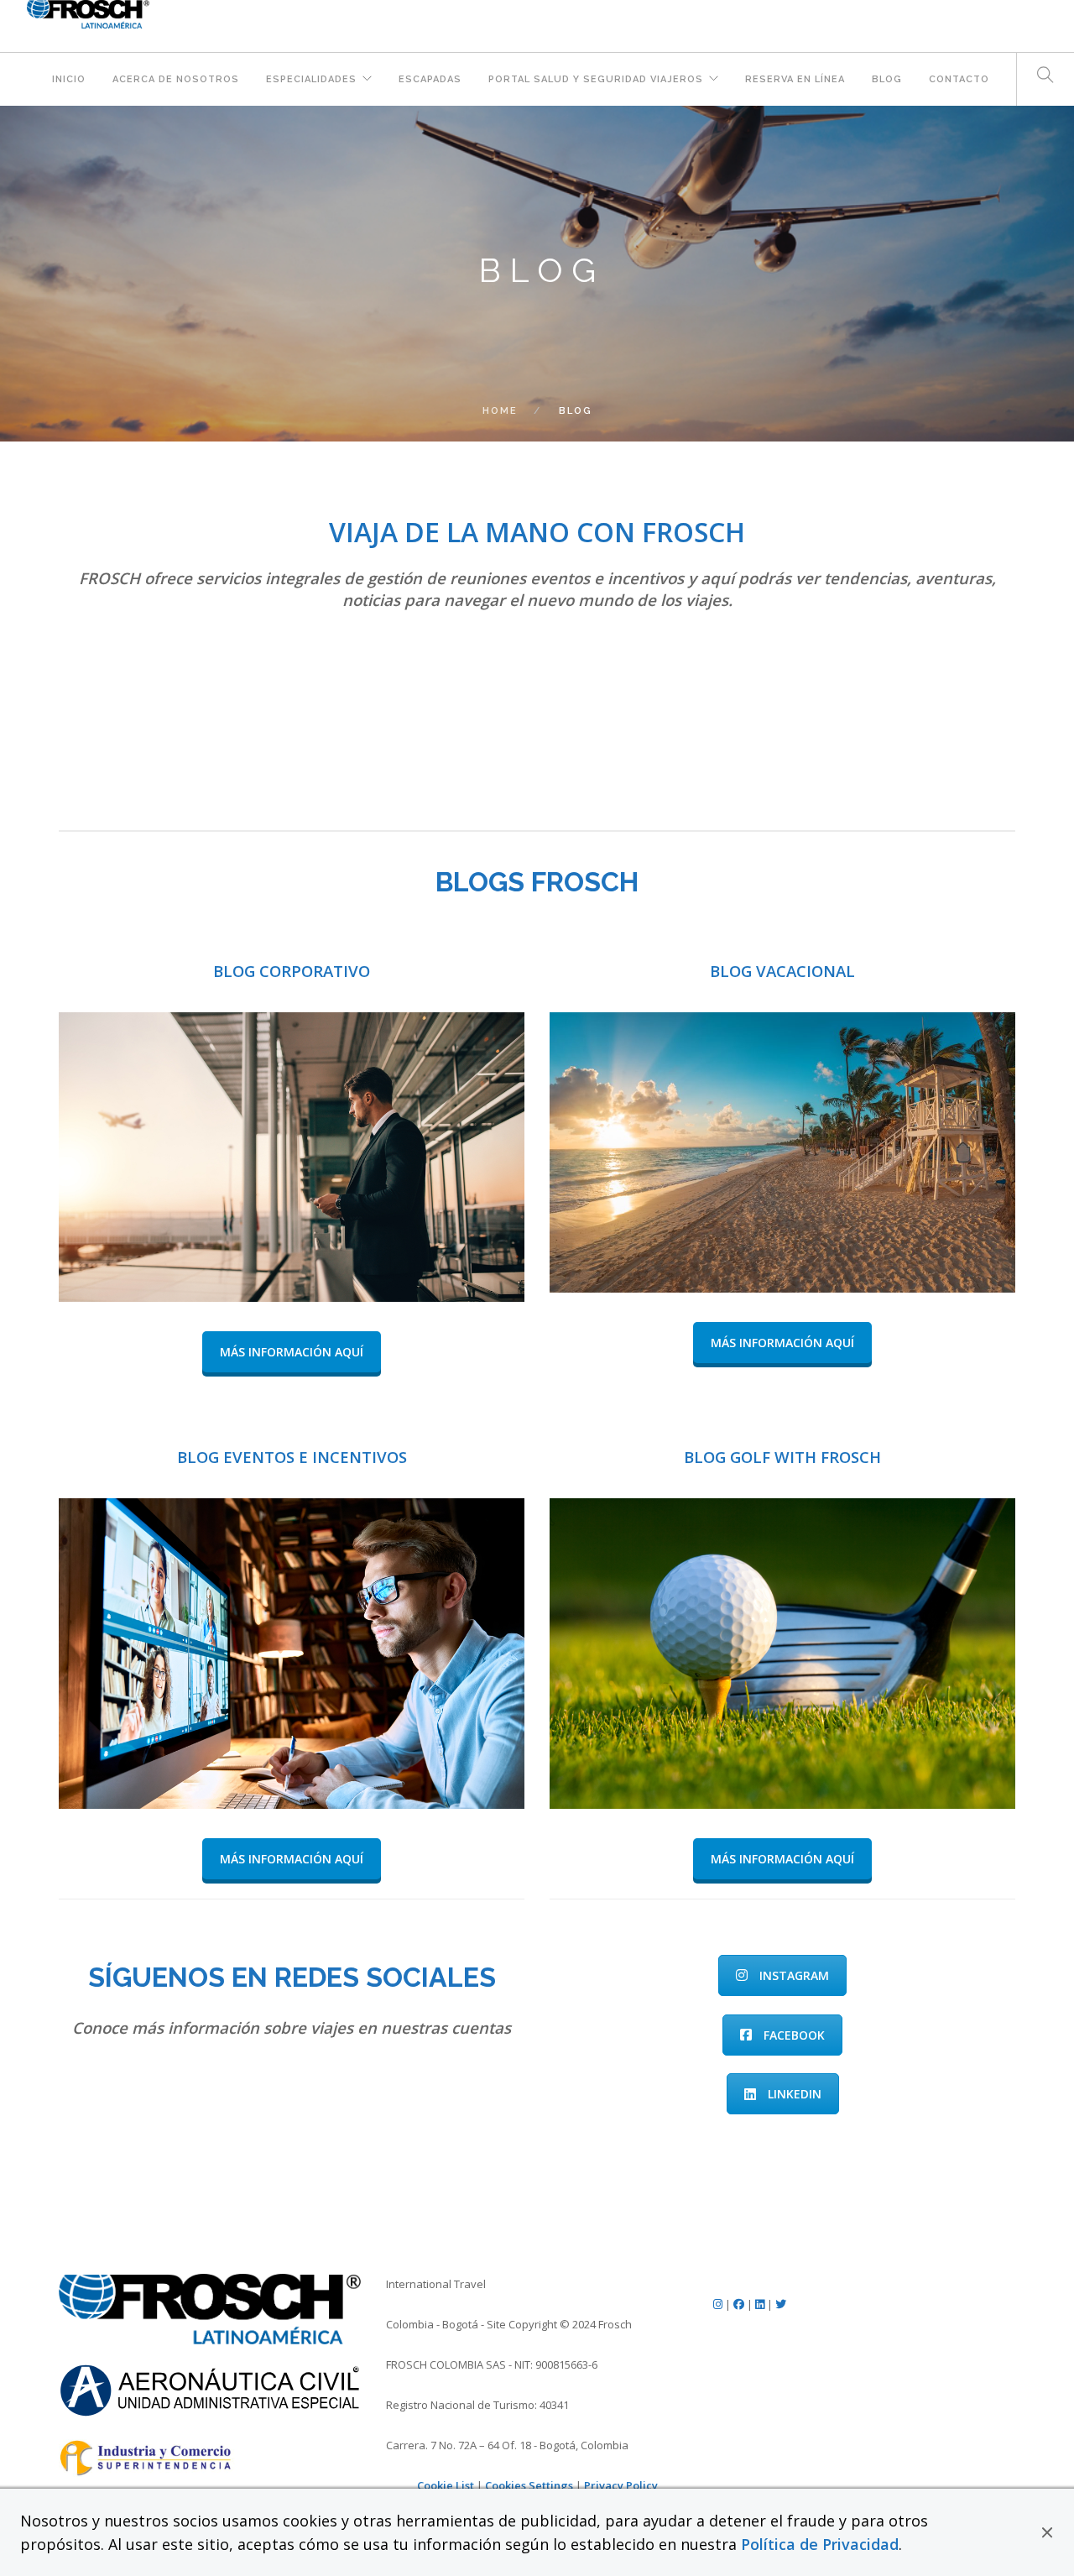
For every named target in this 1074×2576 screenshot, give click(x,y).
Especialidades (311, 79)
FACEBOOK (794, 2035)
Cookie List (446, 2485)
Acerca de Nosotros (176, 79)
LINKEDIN (795, 2094)
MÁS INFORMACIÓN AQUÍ (292, 1352)
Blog (887, 79)
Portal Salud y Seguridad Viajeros (596, 79)
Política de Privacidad (820, 2544)
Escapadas (430, 79)
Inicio (69, 79)
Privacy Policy (621, 2485)
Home (500, 411)
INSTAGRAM (794, 1975)
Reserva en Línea (795, 79)
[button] (1047, 2532)
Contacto (959, 79)
